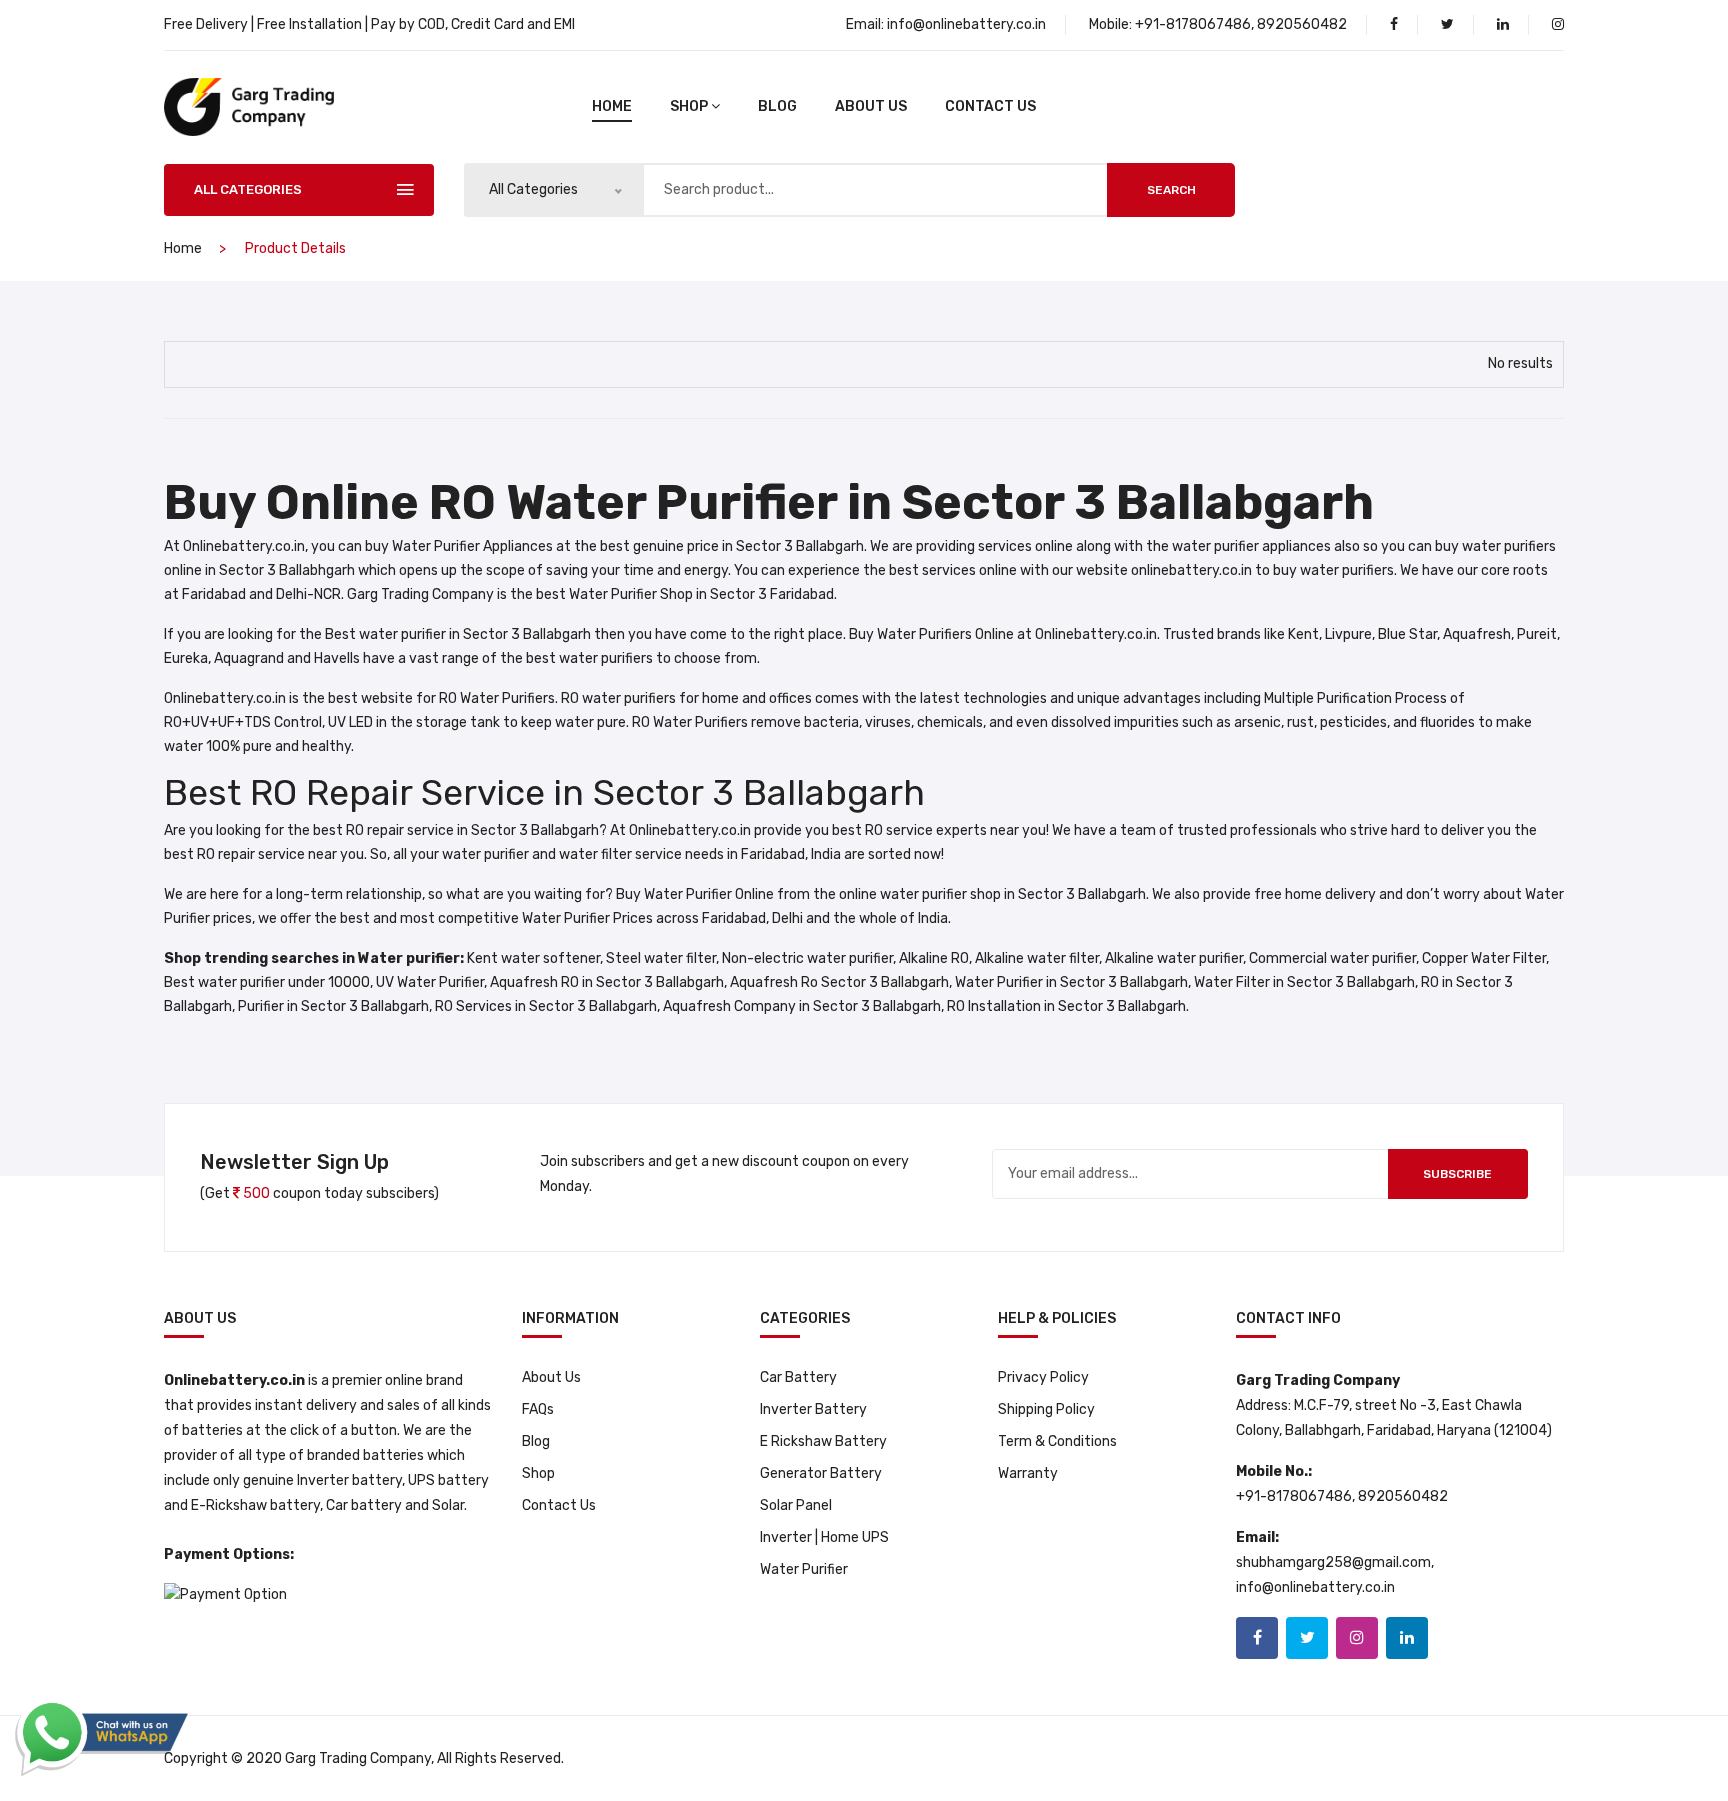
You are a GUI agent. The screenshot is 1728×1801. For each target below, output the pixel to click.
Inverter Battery (813, 1409)
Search (1171, 190)
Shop (538, 1473)
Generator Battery (821, 1473)
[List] (224, 362)
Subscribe (1457, 1174)
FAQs (538, 1409)
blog (777, 106)
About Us (871, 106)
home (612, 106)
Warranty (1028, 1473)
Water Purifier (804, 1569)
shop (689, 106)
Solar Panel (796, 1505)
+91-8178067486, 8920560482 (1241, 24)
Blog (536, 1441)
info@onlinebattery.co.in (966, 24)
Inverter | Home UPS (824, 1537)
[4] (188, 361)
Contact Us (990, 106)
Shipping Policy (1046, 1409)
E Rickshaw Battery (823, 1441)
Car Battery (798, 1377)
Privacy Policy (1043, 1377)
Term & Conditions (1057, 1441)
